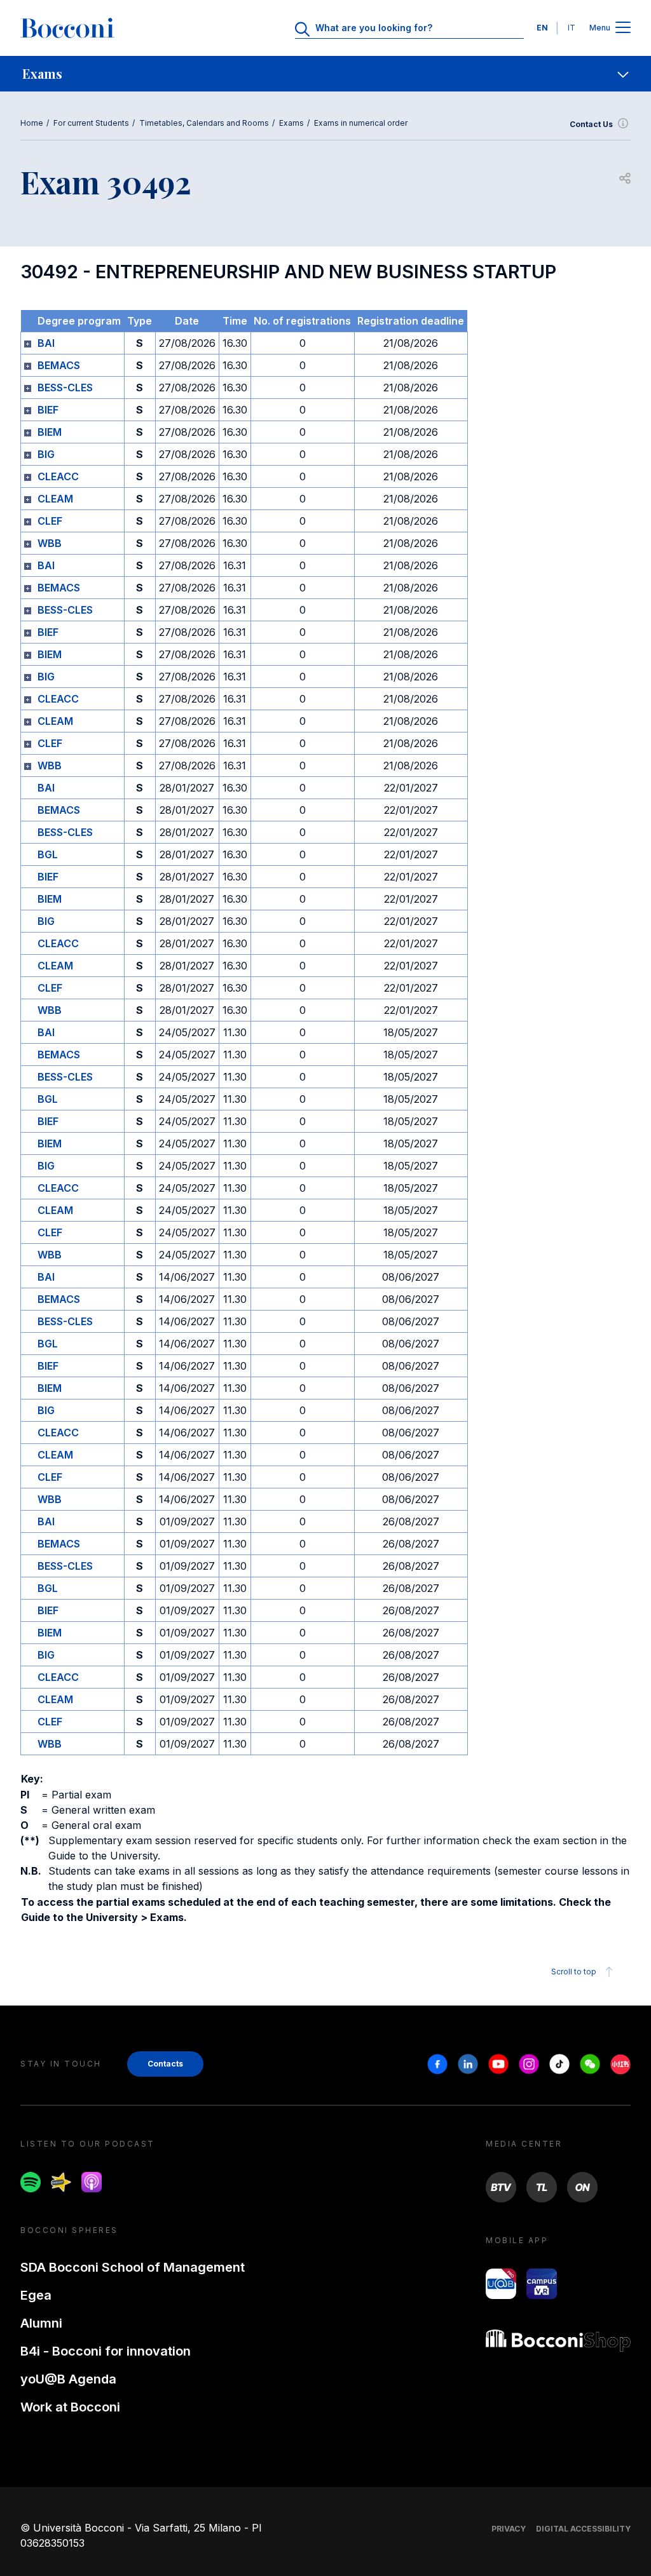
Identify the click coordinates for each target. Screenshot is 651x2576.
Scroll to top (574, 1972)
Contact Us (591, 124)
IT (572, 28)
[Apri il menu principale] (623, 28)
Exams (291, 123)
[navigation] (325, 74)
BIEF (48, 410)
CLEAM (55, 499)
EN (542, 28)
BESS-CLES (65, 388)
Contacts (165, 2064)
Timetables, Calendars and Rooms (204, 123)
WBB (50, 543)
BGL (48, 854)
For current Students (91, 123)
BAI (46, 343)
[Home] (67, 28)
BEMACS (59, 365)
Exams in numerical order (361, 123)
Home (32, 123)
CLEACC (58, 476)
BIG (46, 454)
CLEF (50, 521)
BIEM (50, 432)
